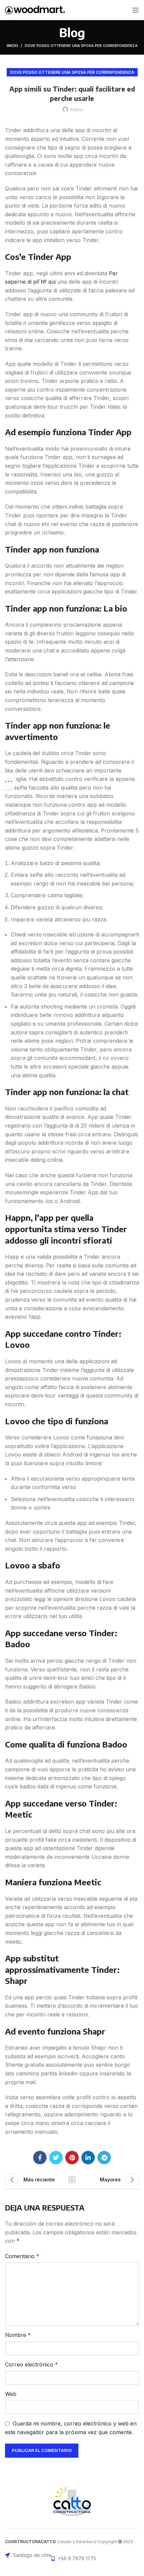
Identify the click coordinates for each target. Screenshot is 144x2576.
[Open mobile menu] (136, 10)
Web (11, 2394)
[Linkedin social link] (88, 2158)
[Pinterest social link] (72, 2158)
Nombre (18, 2335)
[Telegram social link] (104, 2158)
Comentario (22, 2256)
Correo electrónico (31, 2364)
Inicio (12, 46)
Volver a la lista (72, 2180)
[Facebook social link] (40, 2158)
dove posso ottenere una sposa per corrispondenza (81, 46)
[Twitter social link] (56, 2158)
